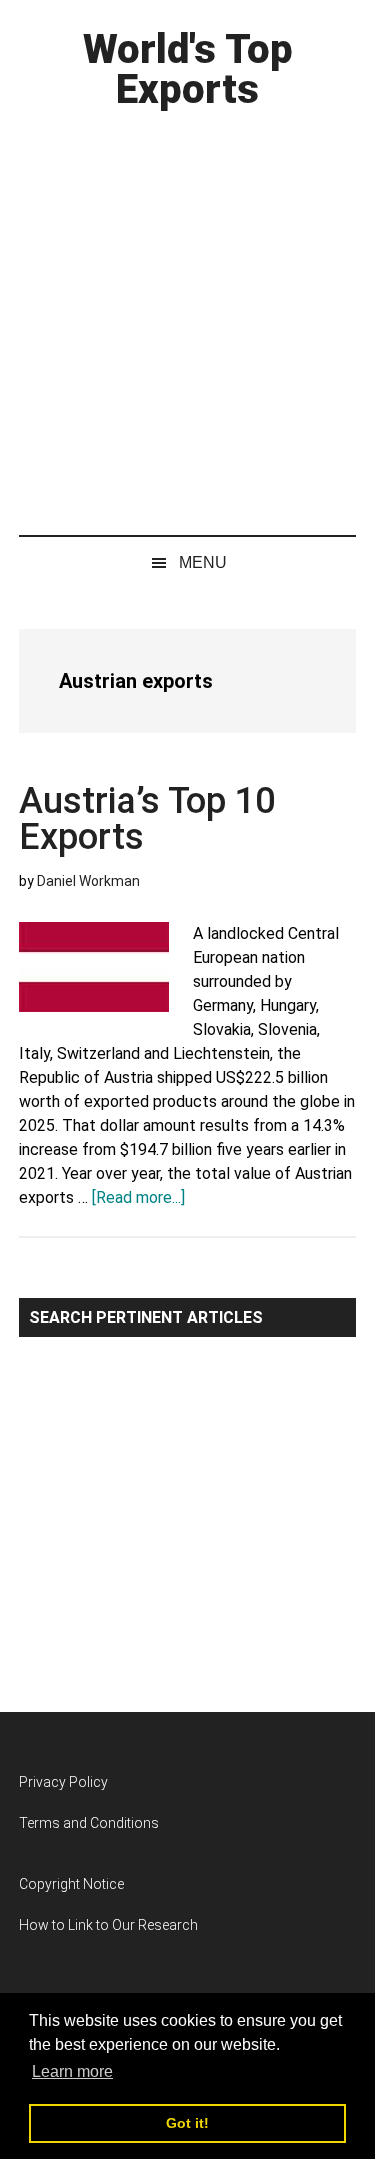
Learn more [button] (72, 2071)
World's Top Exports (188, 69)
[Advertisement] (187, 317)
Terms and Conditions (89, 1823)
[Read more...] (138, 1197)
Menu (203, 562)
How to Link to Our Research (108, 1925)
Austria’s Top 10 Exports (147, 819)
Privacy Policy (63, 1782)
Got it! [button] (187, 2123)
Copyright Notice (71, 1884)
